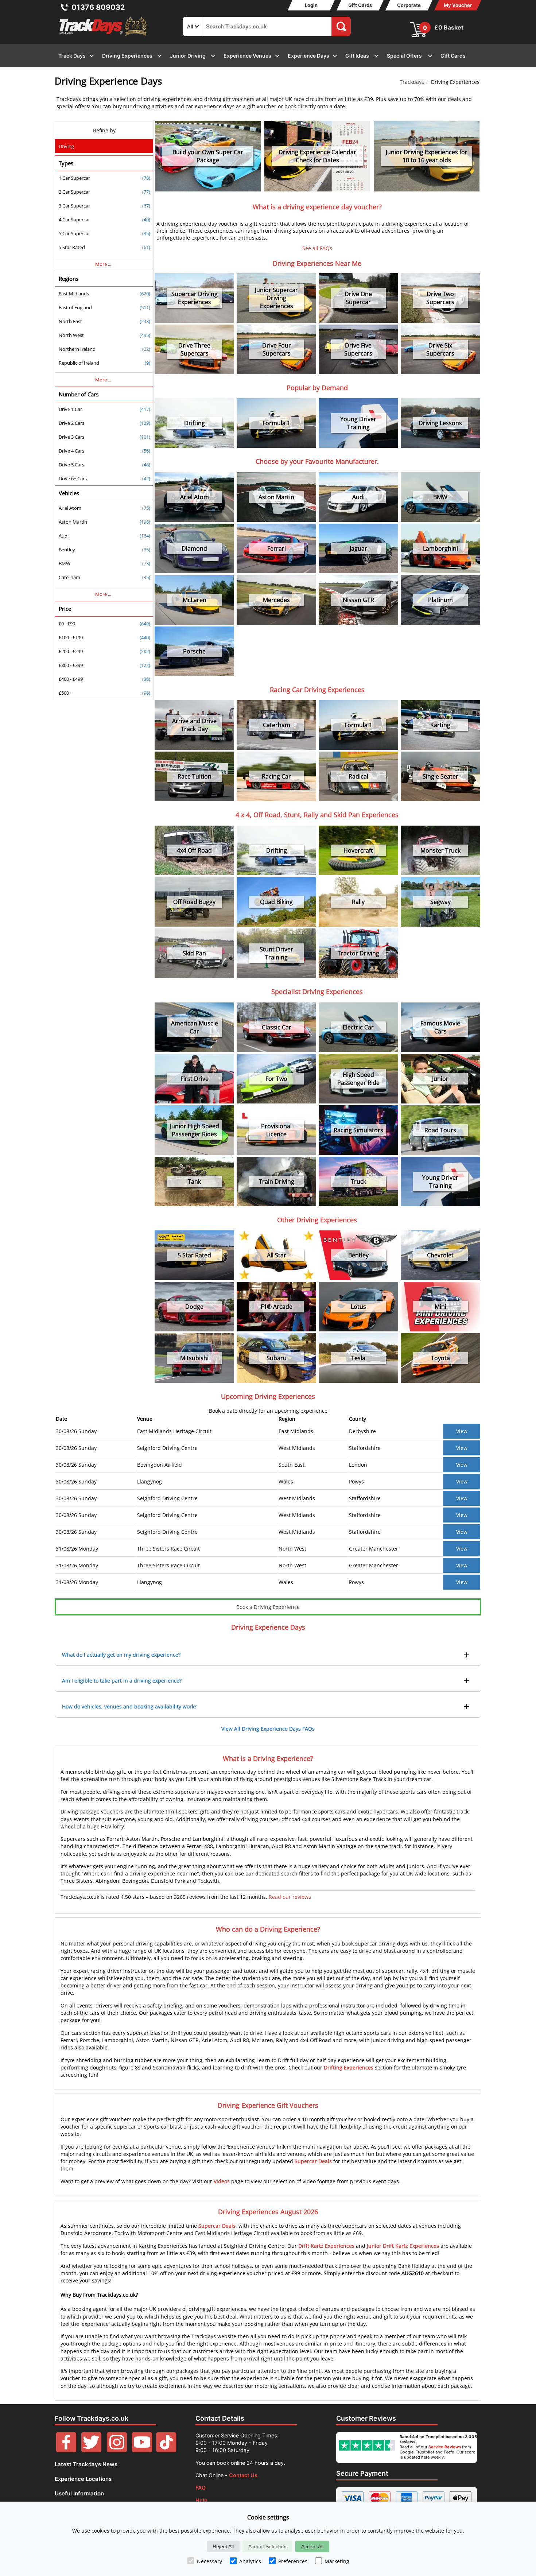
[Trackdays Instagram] (117, 2450)
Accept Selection (267, 2546)
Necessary (209, 2561)
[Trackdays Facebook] (66, 2450)
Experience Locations (83, 2479)
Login (311, 5)
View (462, 1431)
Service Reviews (445, 2447)
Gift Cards (360, 5)
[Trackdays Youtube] (142, 2450)
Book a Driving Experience (268, 1607)
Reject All (223, 2546)
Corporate (409, 5)
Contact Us (243, 2475)
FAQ (201, 2488)
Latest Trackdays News (86, 2464)
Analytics (250, 2561)
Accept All (312, 2546)
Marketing (337, 2561)
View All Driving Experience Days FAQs (268, 1729)
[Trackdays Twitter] (91, 2450)
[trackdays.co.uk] (104, 36)
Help (201, 2500)
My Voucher (458, 5)
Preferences (293, 2561)
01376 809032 (98, 7)
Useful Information (79, 2493)
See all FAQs (317, 248)
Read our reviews (290, 1897)
